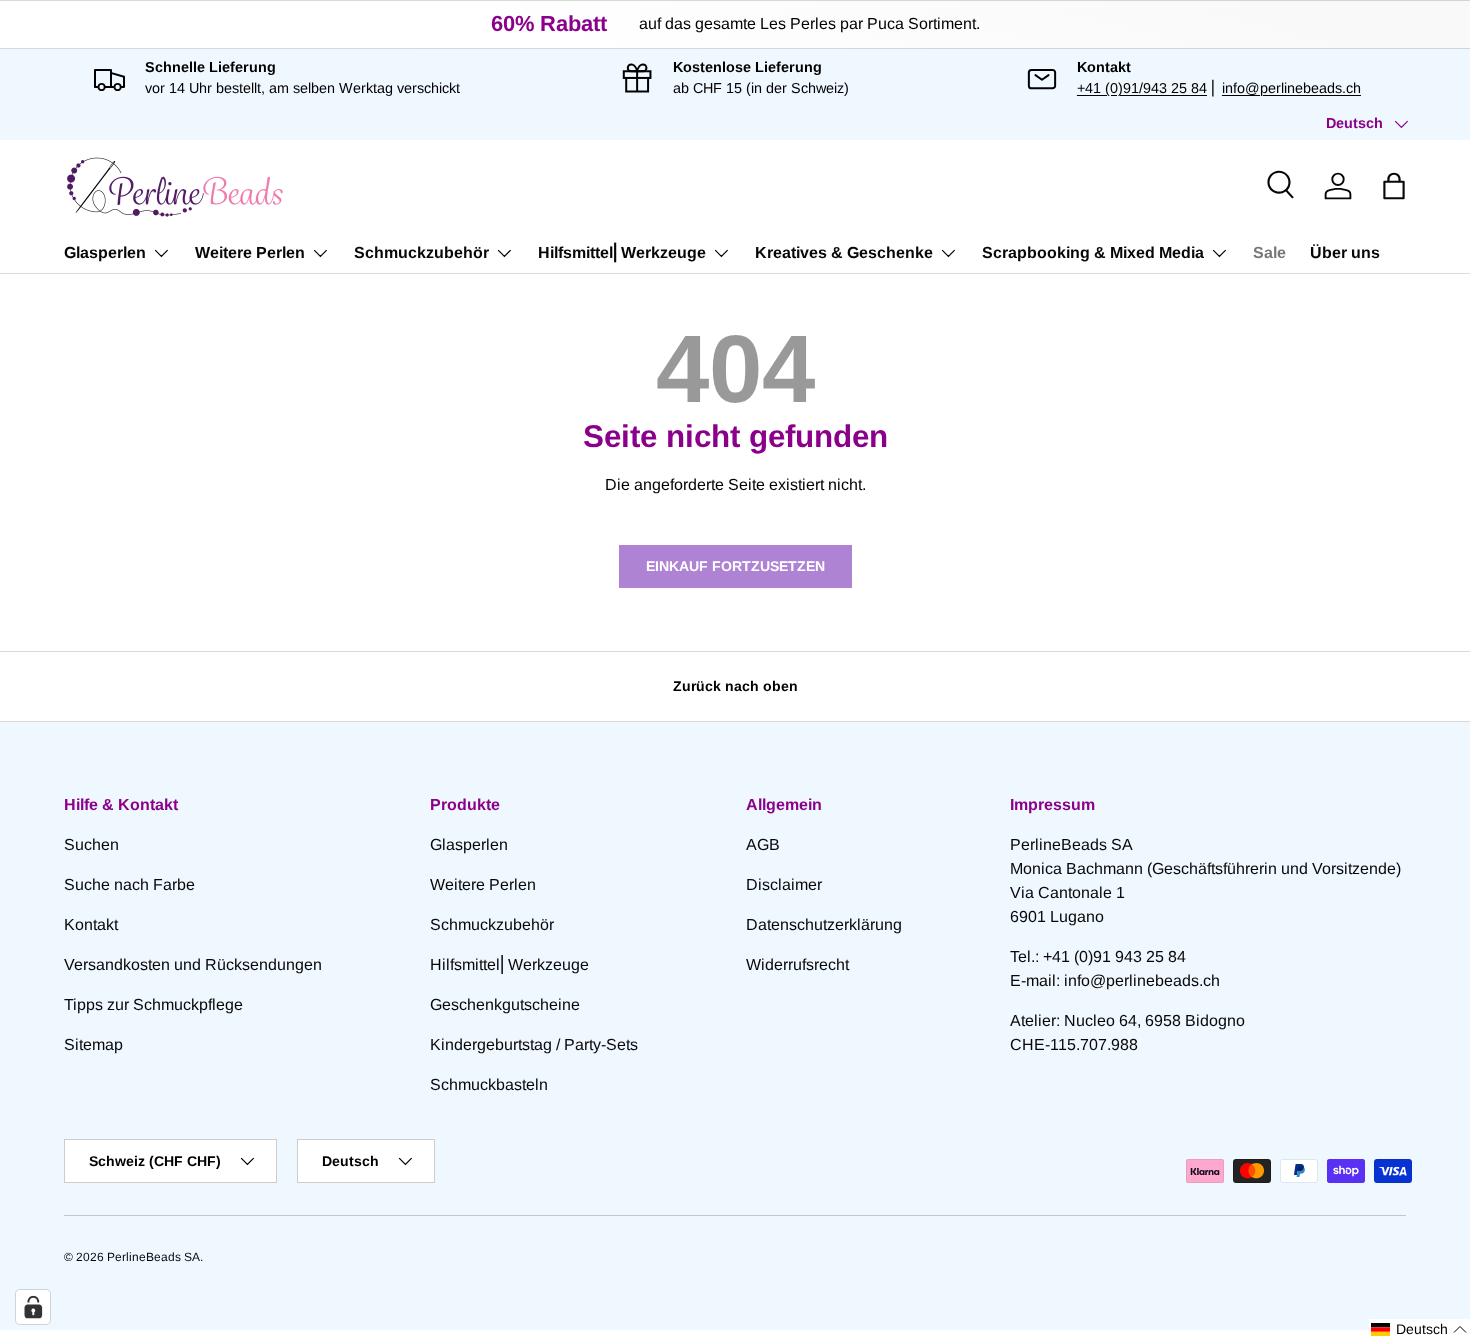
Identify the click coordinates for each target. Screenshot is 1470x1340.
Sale (1269, 252)
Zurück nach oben (735, 686)
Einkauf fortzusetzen (735, 566)
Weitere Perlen (250, 252)
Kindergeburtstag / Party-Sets (534, 1044)
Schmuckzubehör (421, 252)
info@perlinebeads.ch (1291, 88)
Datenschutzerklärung (824, 924)
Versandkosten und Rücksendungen (193, 964)
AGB (763, 844)
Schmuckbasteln (489, 1084)
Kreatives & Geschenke (844, 252)
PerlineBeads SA (153, 1257)
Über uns (1345, 252)
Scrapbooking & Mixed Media (1093, 252)
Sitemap (93, 1044)
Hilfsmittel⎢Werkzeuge (622, 252)
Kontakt (91, 924)
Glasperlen (105, 252)
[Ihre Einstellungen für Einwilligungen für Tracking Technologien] (33, 1307)
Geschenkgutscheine (505, 1004)
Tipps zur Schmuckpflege (153, 1004)
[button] (1394, 186)
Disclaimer (784, 884)
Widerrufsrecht (797, 964)
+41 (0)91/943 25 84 (1142, 88)
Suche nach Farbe (129, 884)
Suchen (91, 844)
